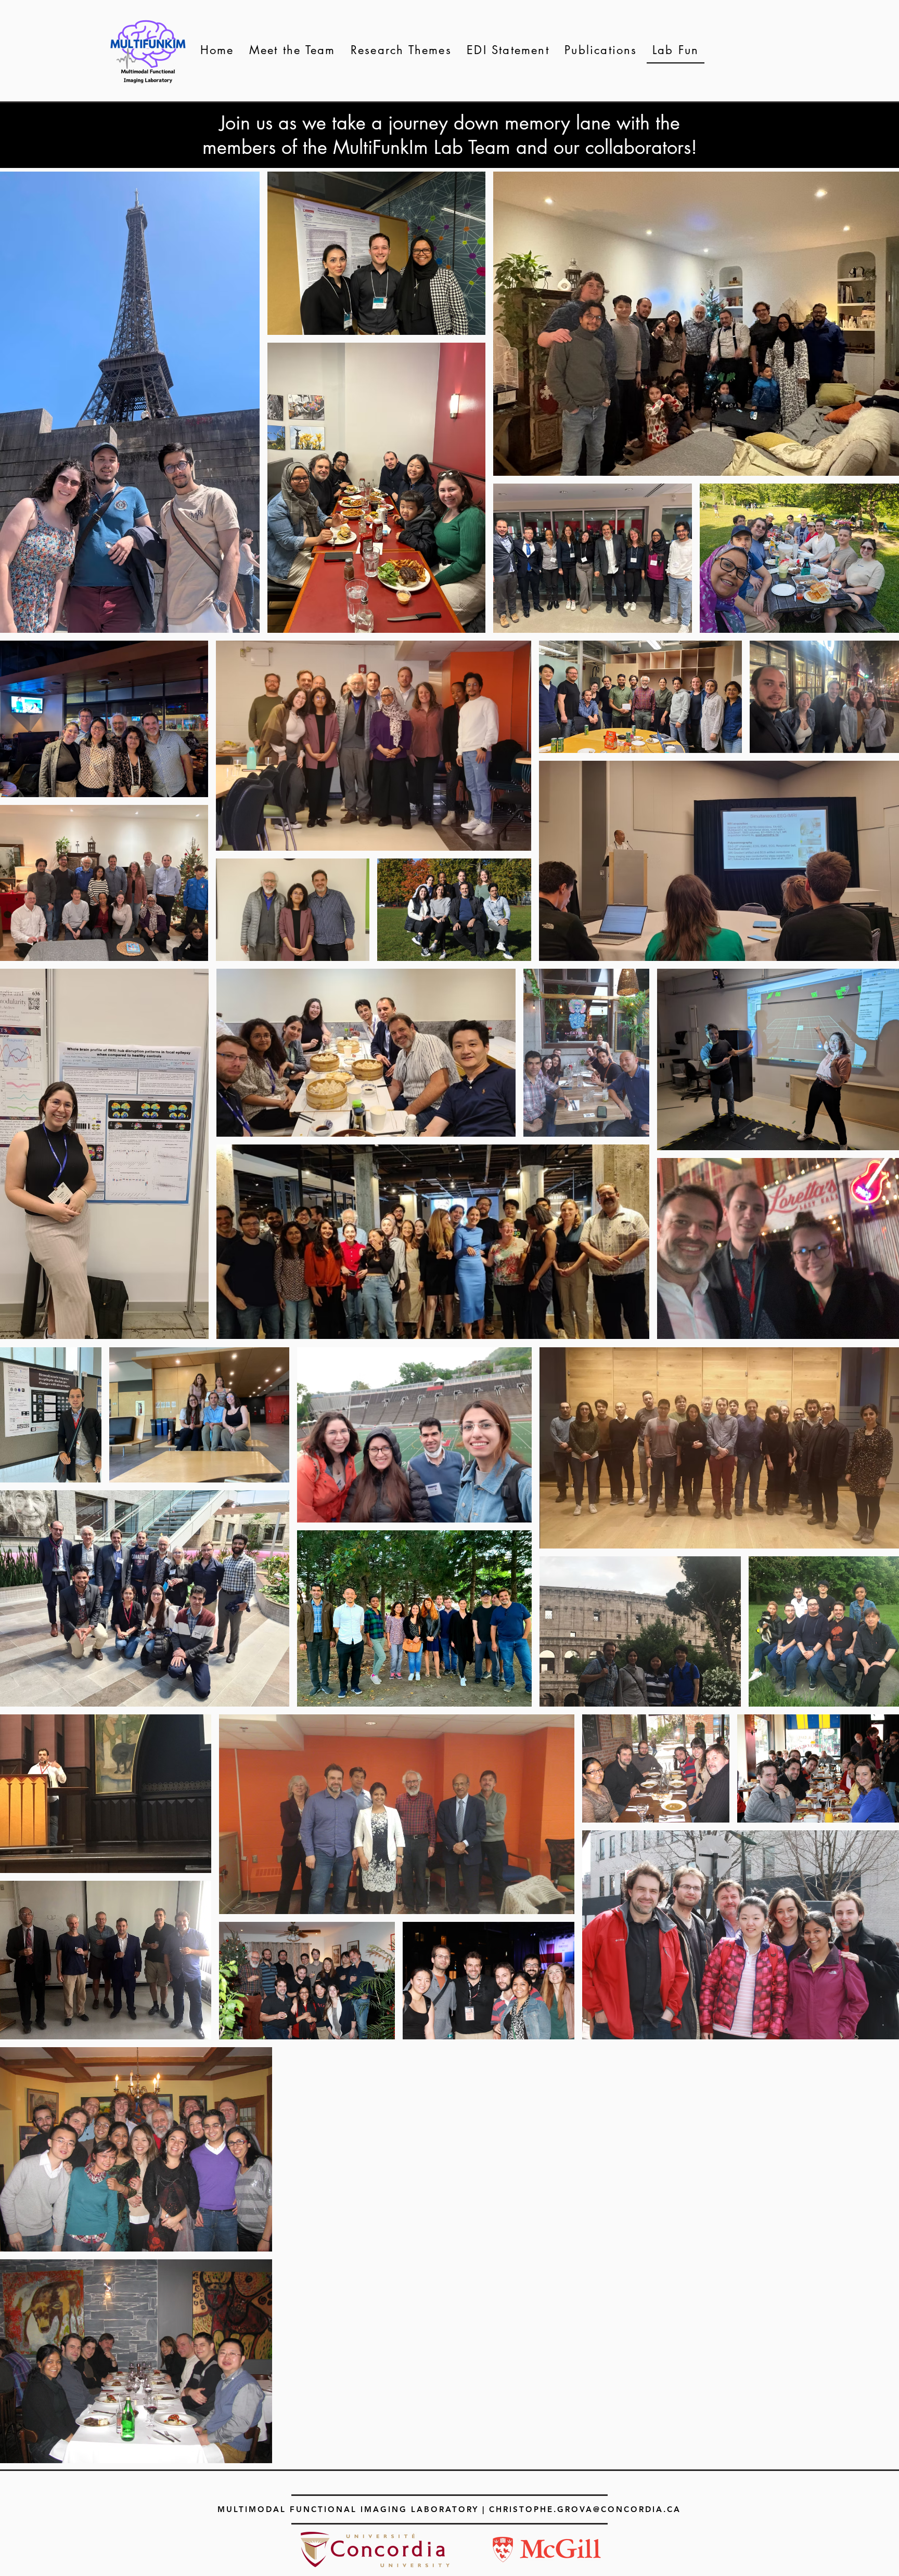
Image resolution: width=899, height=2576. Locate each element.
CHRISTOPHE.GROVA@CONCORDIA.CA (585, 2509)
